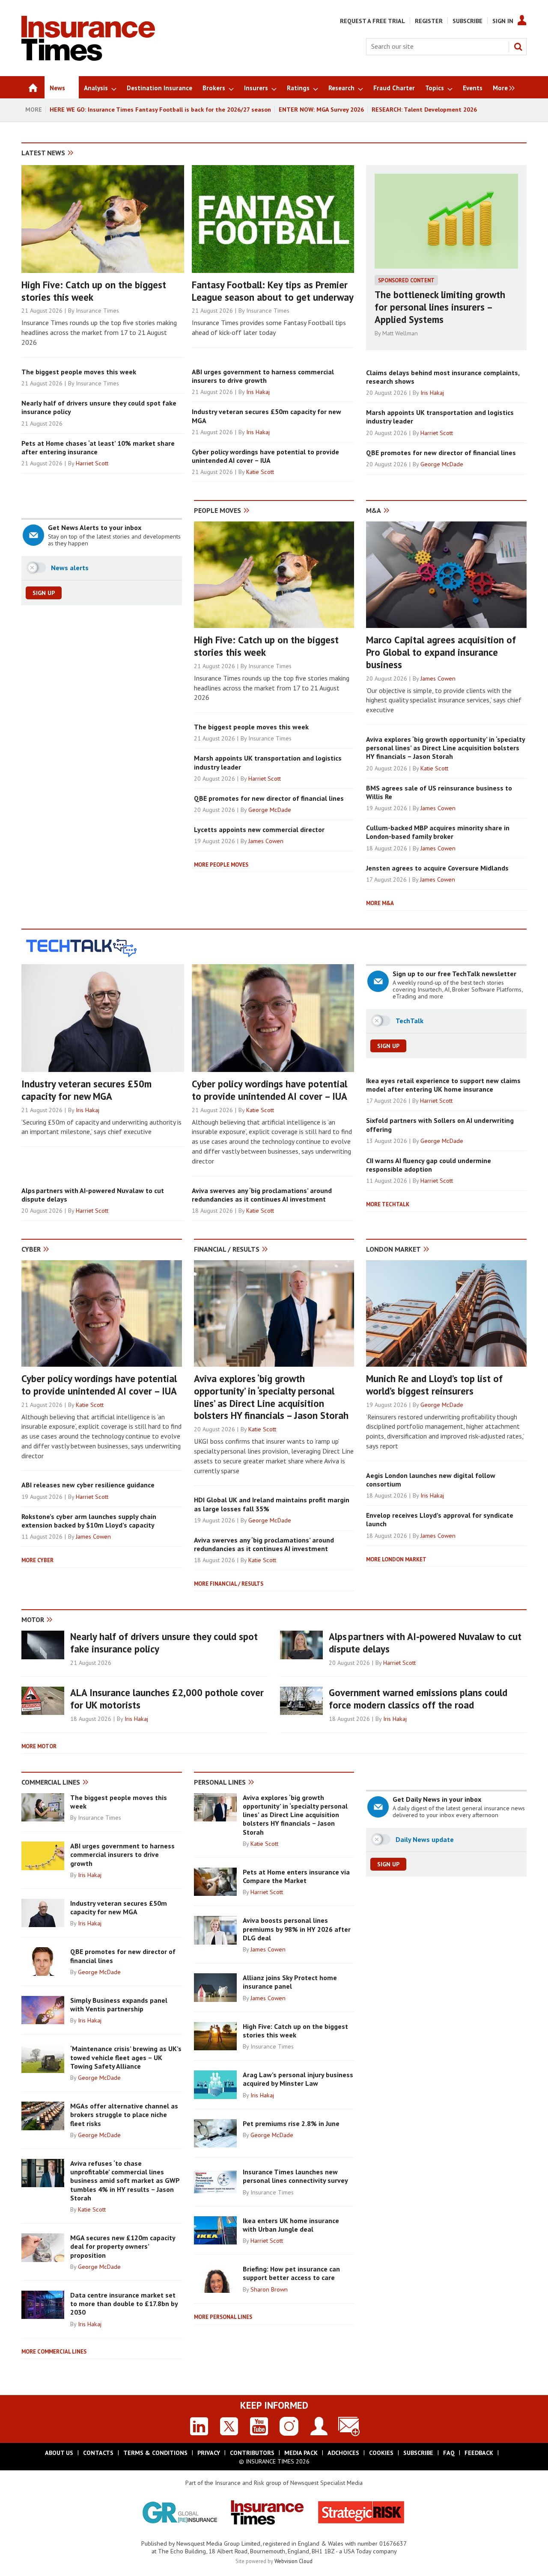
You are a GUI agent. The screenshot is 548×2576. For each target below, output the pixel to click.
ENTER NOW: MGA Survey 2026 (321, 110)
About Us (59, 2453)
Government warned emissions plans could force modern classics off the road (418, 1699)
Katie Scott (260, 472)
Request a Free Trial (372, 21)
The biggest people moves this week (79, 372)
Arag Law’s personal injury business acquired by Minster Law (298, 2079)
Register (429, 21)
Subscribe (468, 21)
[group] (502, 87)
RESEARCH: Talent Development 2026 (424, 110)
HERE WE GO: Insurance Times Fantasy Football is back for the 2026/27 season (160, 110)
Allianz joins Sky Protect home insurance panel (290, 1982)
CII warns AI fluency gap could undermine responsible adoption (429, 1165)
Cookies (381, 2453)
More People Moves (221, 865)
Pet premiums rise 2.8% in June (291, 2123)
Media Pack (301, 2453)
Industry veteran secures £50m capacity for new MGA (86, 1090)
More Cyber (37, 1560)
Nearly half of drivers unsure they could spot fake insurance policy (164, 1643)
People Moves (217, 510)
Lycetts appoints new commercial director (259, 829)
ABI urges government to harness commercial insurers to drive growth (263, 376)
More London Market (396, 1559)
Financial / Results (227, 1249)
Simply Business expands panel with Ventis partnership (119, 2005)
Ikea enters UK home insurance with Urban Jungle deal (291, 2225)
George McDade (442, 464)
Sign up (44, 593)
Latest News (43, 153)
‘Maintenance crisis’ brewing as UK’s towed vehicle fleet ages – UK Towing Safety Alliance (126, 2057)
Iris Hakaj (258, 392)
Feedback (479, 2453)
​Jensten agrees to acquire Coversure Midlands (437, 868)
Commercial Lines (51, 1782)
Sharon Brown (269, 2289)
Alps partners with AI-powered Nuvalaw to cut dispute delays (425, 1643)
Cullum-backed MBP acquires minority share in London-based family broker (438, 832)
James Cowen (266, 841)
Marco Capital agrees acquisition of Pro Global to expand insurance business (441, 652)
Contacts (98, 2453)
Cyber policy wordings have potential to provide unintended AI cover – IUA (265, 456)
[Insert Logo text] (88, 58)
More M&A (380, 903)
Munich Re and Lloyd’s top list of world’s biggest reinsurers (434, 1385)
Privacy (209, 2453)
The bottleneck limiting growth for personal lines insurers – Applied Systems (440, 307)
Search (518, 47)
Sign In (503, 21)
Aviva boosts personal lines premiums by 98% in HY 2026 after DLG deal (297, 1929)
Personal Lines (220, 1782)
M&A (374, 510)
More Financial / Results (229, 1584)
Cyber (31, 1249)
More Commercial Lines (54, 2352)
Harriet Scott (92, 463)
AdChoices (343, 2453)
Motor (33, 1620)
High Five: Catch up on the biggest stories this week (94, 291)
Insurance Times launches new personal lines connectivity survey (295, 2176)
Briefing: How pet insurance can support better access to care (291, 2273)
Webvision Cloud (293, 2561)
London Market (393, 1249)
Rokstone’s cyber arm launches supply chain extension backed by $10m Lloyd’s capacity (89, 1521)
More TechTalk (388, 1204)
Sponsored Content (406, 280)
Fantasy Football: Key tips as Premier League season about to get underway (273, 291)
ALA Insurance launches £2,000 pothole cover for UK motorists (167, 1699)
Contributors (252, 2453)
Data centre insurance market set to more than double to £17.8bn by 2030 (124, 2304)
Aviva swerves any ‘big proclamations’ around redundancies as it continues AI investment (262, 1195)
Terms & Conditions (155, 2453)
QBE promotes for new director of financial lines (441, 453)
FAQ (449, 2453)
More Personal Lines (223, 2317)
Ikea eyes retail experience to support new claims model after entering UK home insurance (443, 1085)
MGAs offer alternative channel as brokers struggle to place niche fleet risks (124, 2115)
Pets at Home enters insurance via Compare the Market (296, 1876)
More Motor (39, 1746)
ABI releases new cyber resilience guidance (88, 1485)
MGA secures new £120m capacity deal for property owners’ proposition (123, 2246)
